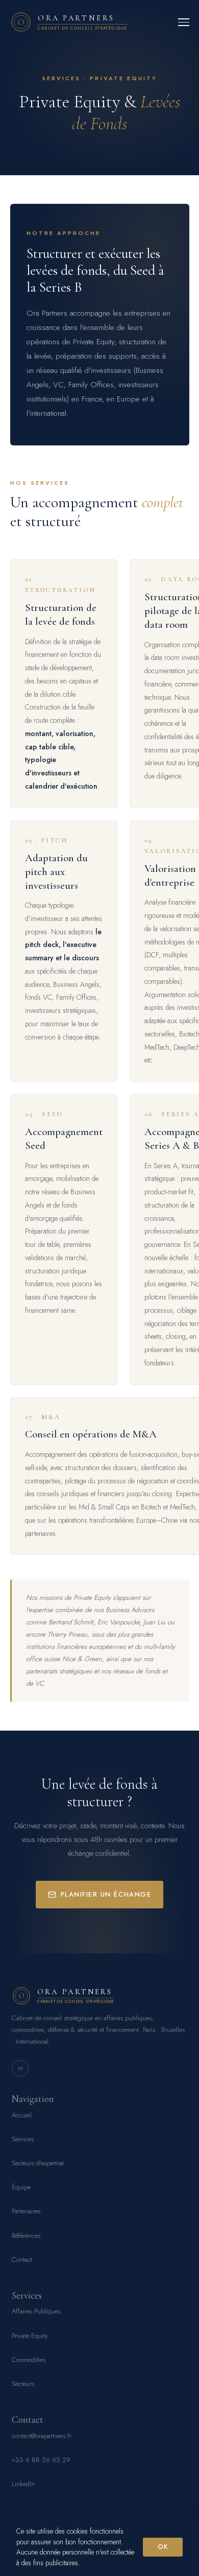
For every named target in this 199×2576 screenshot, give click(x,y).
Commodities (29, 2360)
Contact (22, 2260)
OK (163, 2547)
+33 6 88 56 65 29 (41, 2460)
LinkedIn (23, 2484)
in (20, 2068)
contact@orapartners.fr (42, 2436)
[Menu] (184, 22)
